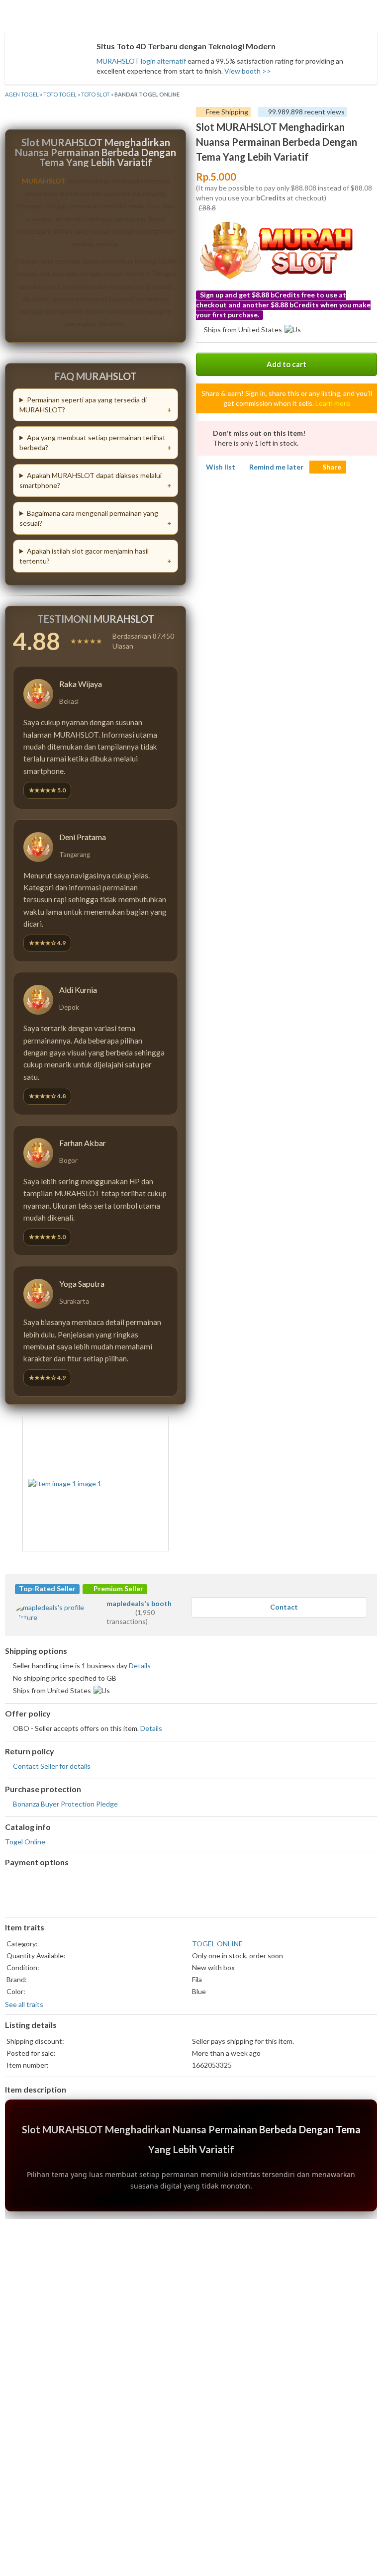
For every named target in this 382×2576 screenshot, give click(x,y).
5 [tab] (115, 1558)
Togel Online (25, 1842)
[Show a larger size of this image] (95, 1484)
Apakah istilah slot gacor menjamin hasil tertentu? (84, 556)
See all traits (24, 2004)
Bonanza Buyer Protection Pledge (65, 1804)
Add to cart (286, 364)
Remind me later (276, 467)
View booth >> (248, 71)
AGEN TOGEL (22, 94)
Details (140, 1666)
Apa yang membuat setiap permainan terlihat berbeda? (93, 442)
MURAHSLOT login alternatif (141, 61)
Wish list (221, 467)
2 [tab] (86, 1558)
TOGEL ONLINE (217, 1944)
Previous (36, 1482)
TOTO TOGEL (60, 94)
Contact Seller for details (52, 1766)
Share (332, 467)
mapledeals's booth (139, 1603)
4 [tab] (105, 1558)
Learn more (333, 403)
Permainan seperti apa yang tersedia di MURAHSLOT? (83, 405)
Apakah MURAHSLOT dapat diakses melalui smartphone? (91, 480)
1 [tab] (76, 1558)
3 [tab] (95, 1558)
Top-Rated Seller (47, 1588)
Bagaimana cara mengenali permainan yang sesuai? (89, 518)
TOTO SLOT (95, 94)
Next (155, 1482)
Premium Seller (118, 1588)
